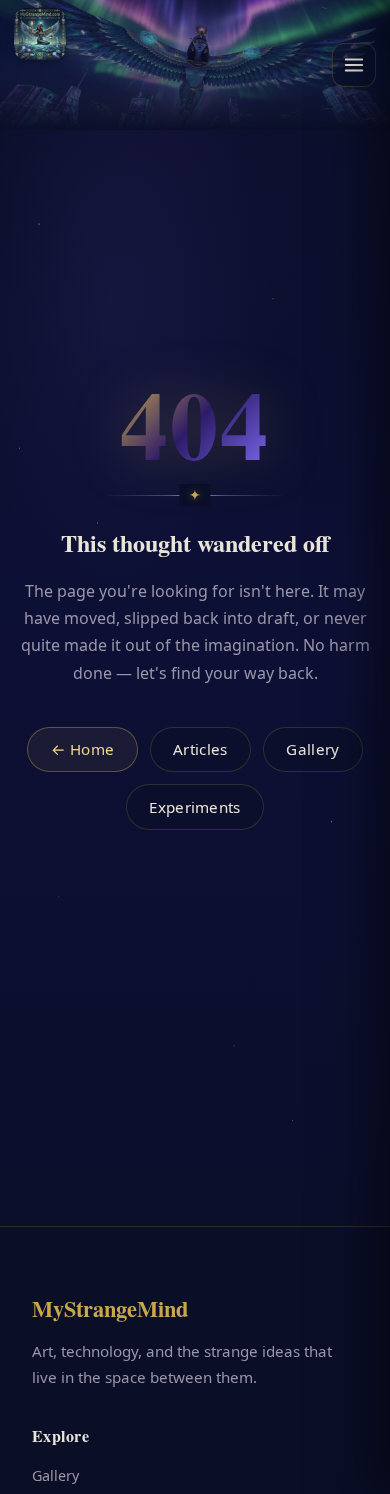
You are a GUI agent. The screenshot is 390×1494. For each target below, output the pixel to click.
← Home (83, 749)
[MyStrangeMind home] (40, 34)
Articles (200, 749)
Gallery (312, 749)
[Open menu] (354, 65)
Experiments (194, 807)
